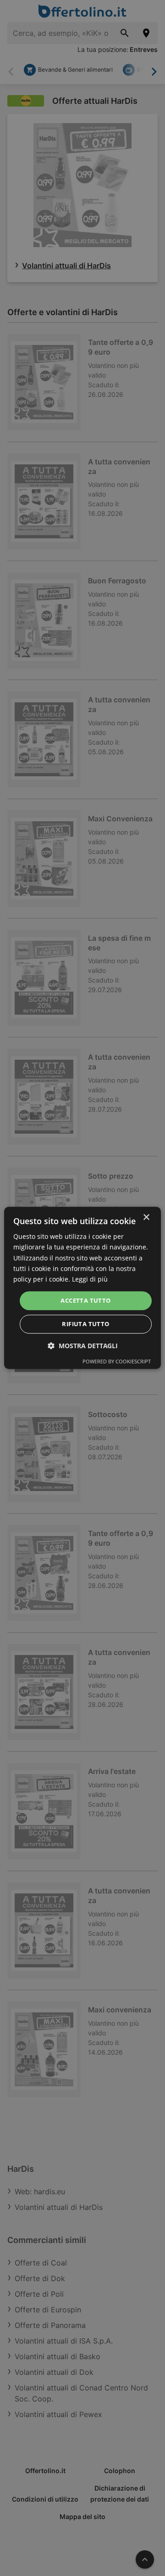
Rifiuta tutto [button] (85, 1324)
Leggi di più (90, 1279)
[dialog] (82, 1288)
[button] (83, 1346)
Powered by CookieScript (117, 1362)
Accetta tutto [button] (85, 1300)
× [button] (146, 1217)
